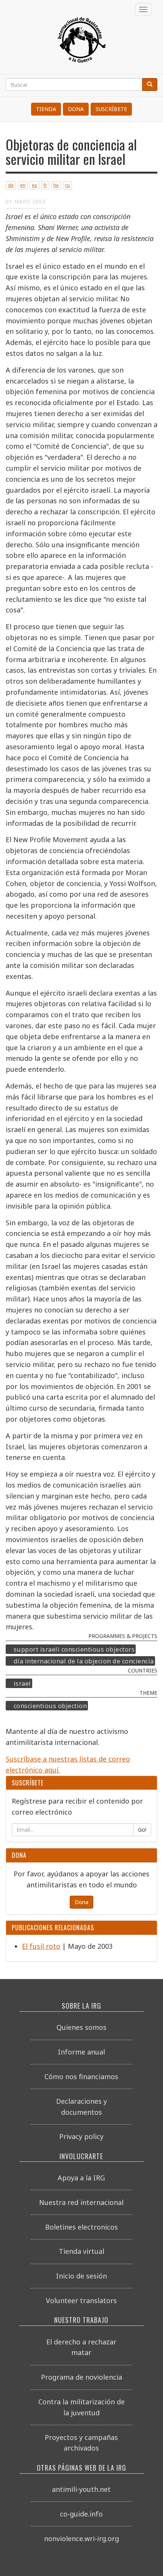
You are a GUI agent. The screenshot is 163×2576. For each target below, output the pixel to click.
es (34, 185)
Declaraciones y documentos (81, 2107)
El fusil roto (41, 1946)
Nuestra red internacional (81, 2202)
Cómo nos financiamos (81, 2076)
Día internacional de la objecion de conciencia (84, 1661)
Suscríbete (111, 109)
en (23, 185)
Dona (76, 109)
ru (67, 185)
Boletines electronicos (81, 2227)
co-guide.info (81, 2514)
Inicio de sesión (81, 2276)
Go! (142, 1830)
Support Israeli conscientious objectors (74, 1649)
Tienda (46, 109)
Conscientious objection (50, 1706)
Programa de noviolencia (81, 2377)
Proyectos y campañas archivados (81, 2443)
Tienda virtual (81, 2251)
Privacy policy (81, 2136)
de (11, 185)
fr (45, 185)
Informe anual (81, 2052)
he (56, 185)
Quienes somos (81, 2027)
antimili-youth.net (81, 2489)
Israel (22, 1683)
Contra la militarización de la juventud (81, 2407)
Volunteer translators (81, 2300)
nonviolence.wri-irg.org (81, 2538)
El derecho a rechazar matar (81, 2347)
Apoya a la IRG (81, 2178)
